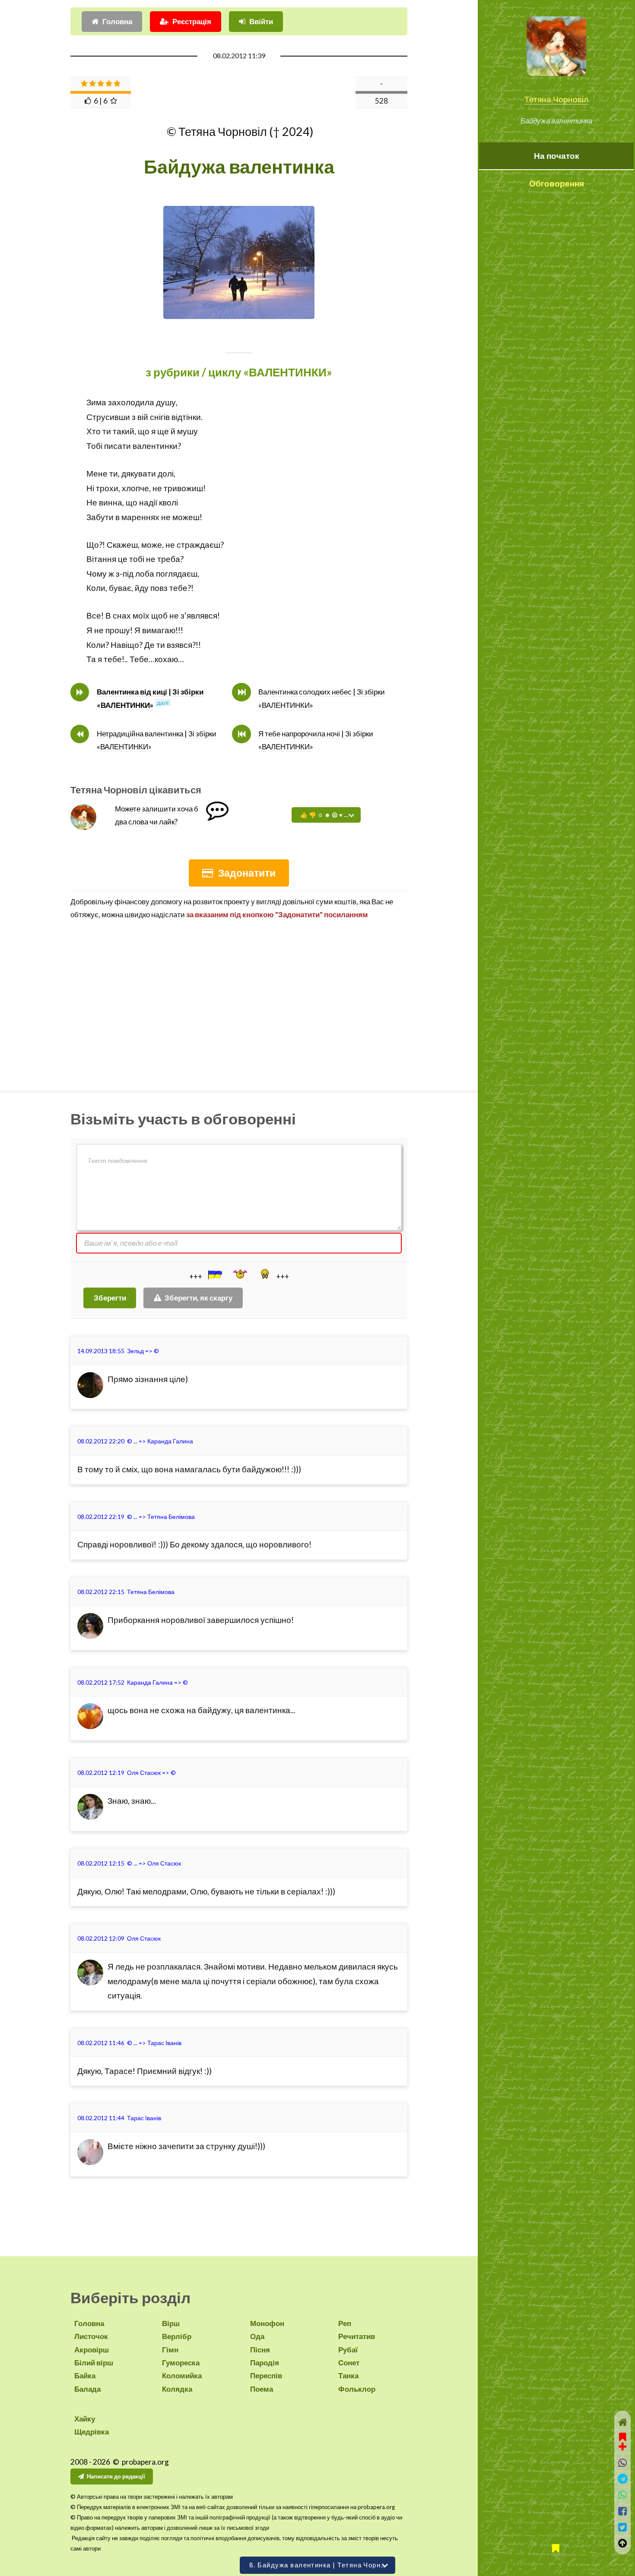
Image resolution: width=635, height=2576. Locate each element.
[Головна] (623, 2422)
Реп (345, 2323)
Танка (348, 2376)
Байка (85, 2376)
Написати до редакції (116, 2476)
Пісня (260, 2350)
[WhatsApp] (623, 2495)
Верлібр (177, 2336)
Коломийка (182, 2376)
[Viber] (623, 2463)
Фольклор (357, 2389)
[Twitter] (623, 2527)
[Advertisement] (239, 1002)
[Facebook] (623, 2511)
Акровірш (92, 2350)
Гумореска (181, 2363)
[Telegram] (623, 2479)
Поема (262, 2389)
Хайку (85, 2419)
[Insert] (214, 1275)
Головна (117, 21)
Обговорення (557, 183)
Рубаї (348, 2350)
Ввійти (261, 21)
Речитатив (357, 2336)
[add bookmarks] (622, 2440)
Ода (257, 2336)
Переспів (266, 2376)
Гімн (170, 2350)
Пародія (265, 2363)
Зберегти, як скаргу (198, 1298)
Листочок (91, 2336)
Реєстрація (192, 21)
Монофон (267, 2323)
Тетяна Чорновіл (556, 99)
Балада (87, 2389)
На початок (557, 156)
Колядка (177, 2389)
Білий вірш (94, 2363)
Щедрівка (92, 2432)
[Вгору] (623, 2543)
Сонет (349, 2363)
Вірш (171, 2323)
